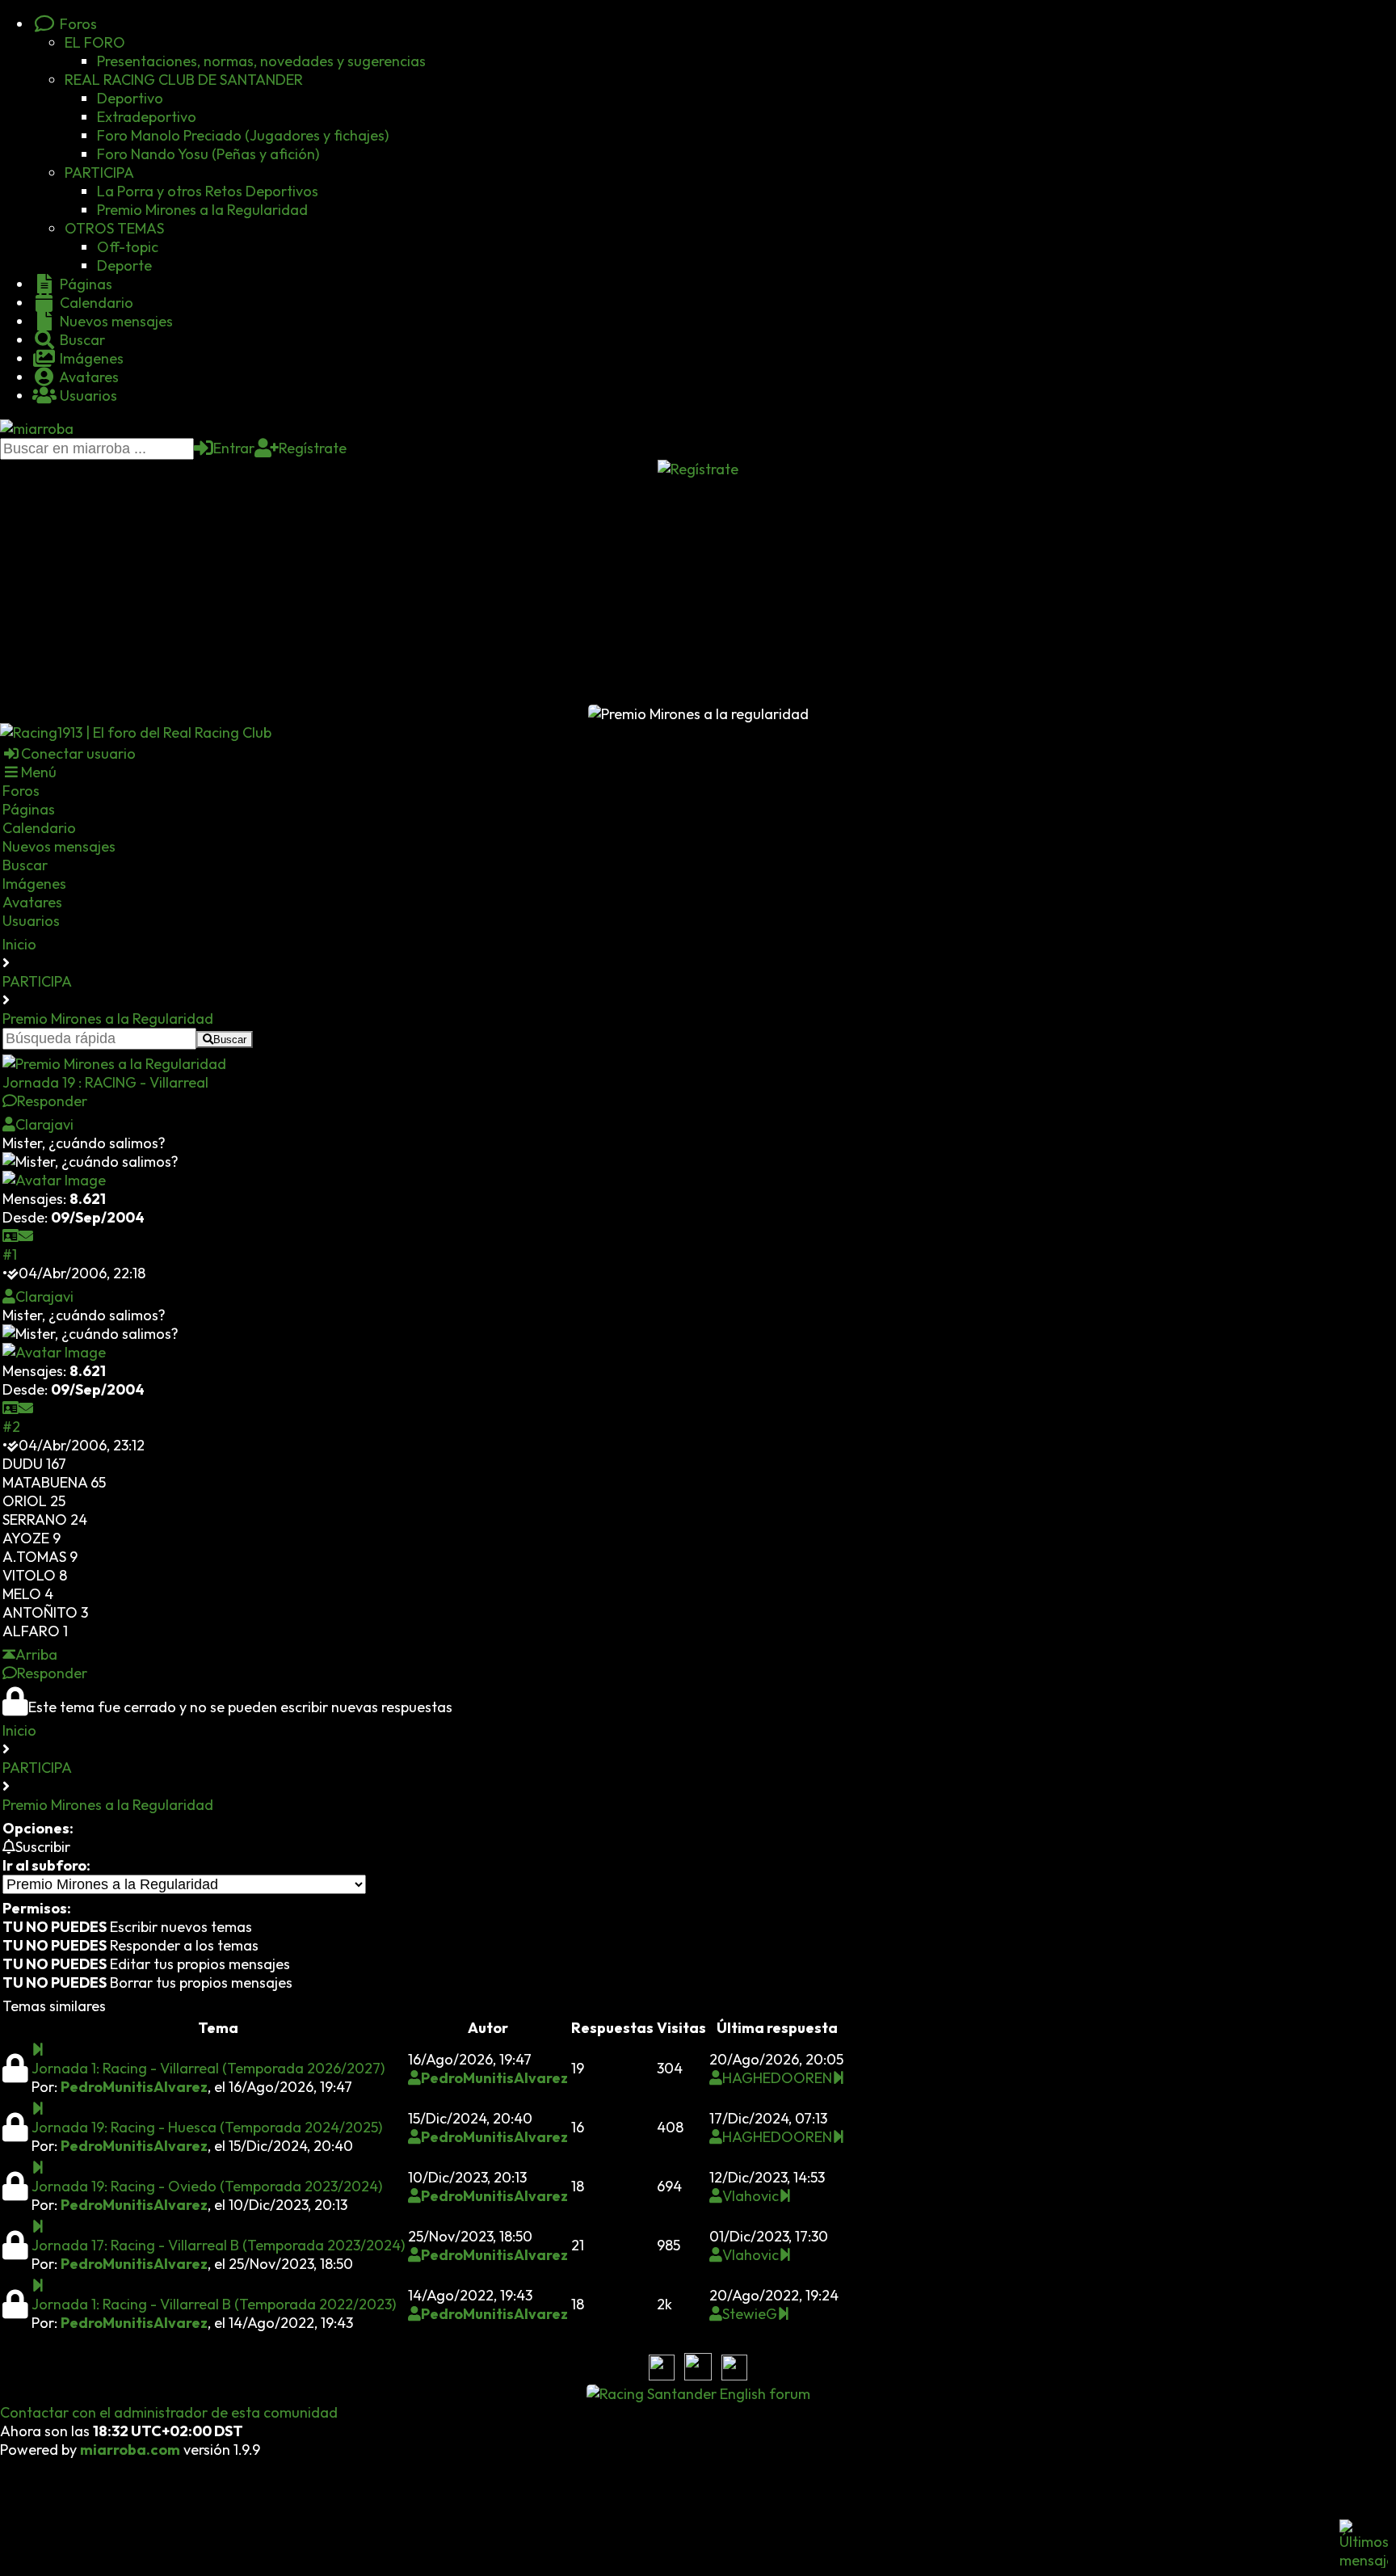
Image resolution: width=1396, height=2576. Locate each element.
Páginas (84, 284)
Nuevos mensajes (115, 321)
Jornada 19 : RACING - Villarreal (105, 1082)
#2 (11, 1427)
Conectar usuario (78, 753)
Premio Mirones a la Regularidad (202, 210)
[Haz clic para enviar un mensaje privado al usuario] (26, 1236)
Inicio (19, 944)
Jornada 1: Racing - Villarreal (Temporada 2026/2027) (208, 2068)
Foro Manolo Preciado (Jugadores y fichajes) (243, 135)
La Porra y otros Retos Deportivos (208, 191)
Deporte (124, 265)
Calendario (95, 303)
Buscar (81, 340)
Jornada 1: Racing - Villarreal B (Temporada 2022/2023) (214, 2304)
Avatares (88, 377)
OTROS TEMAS (114, 228)
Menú (39, 772)
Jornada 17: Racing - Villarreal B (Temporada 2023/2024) (218, 2245)
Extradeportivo (147, 117)
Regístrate (313, 448)
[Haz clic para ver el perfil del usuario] (11, 1236)
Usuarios (87, 396)
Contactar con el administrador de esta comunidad (169, 2412)
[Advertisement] (698, 591)
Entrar (234, 448)
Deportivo (130, 98)
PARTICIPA (99, 173)
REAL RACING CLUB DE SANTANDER (184, 80)
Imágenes (90, 358)
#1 (10, 1254)
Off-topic (128, 247)
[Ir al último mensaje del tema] (38, 2050)
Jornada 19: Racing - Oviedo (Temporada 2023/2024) (207, 2186)
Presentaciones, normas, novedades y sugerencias (261, 61)
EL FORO (95, 42)
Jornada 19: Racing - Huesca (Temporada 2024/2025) (207, 2127)
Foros (77, 24)
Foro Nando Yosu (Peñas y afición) (208, 154)
